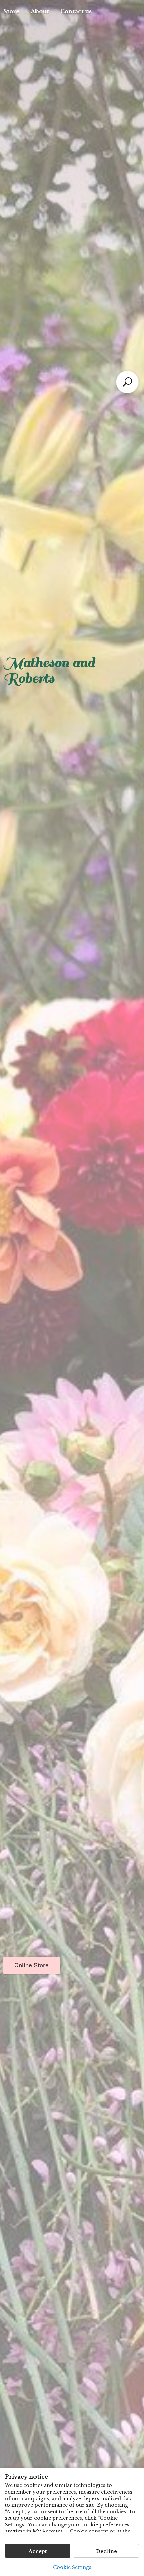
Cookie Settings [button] (72, 2567)
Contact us (76, 11)
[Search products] (127, 382)
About (40, 11)
